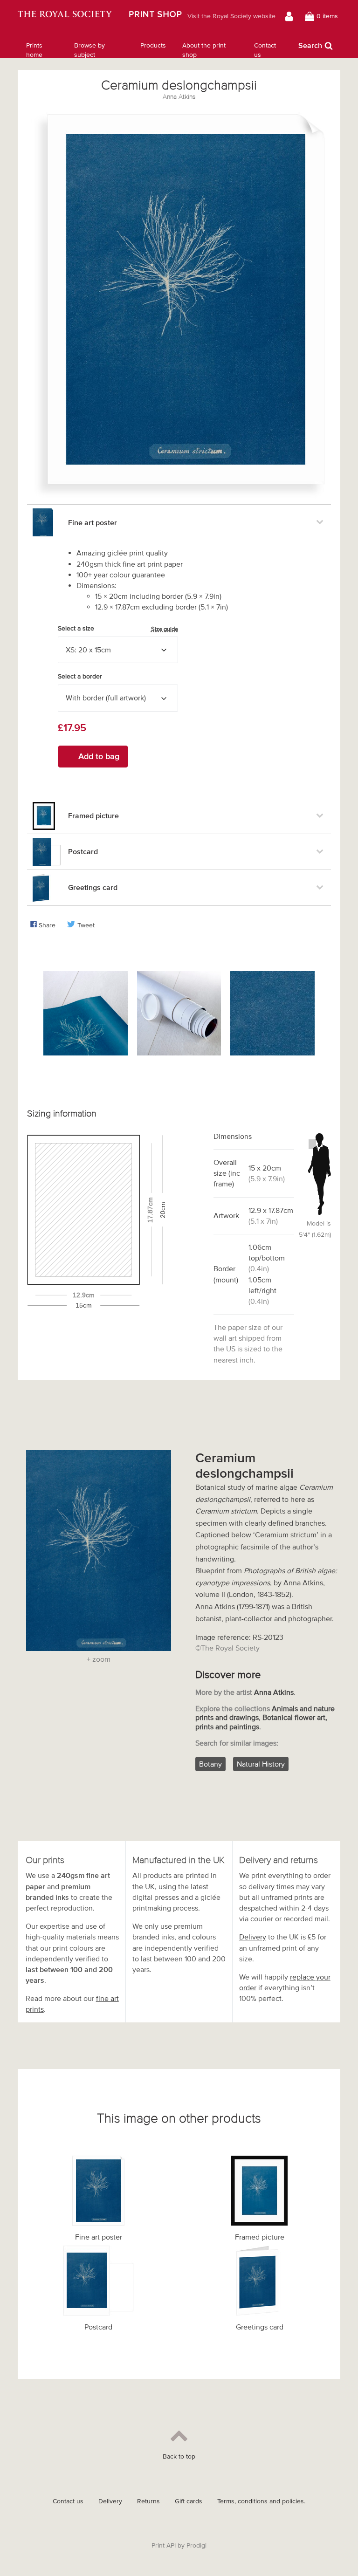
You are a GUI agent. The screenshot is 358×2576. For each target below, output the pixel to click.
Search (310, 45)
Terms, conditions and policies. (261, 2501)
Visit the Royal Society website (231, 16)
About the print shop (204, 50)
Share (47, 925)
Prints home (34, 50)
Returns (148, 2501)
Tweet (86, 925)
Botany (210, 1764)
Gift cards (189, 2501)
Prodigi (196, 2545)
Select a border (80, 676)
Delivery (253, 1937)
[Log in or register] (290, 16)
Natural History (261, 1764)
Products (153, 45)
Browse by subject (89, 50)
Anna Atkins (179, 97)
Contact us (265, 50)
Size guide (165, 629)
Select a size (118, 629)
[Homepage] (100, 16)
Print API (164, 2545)
